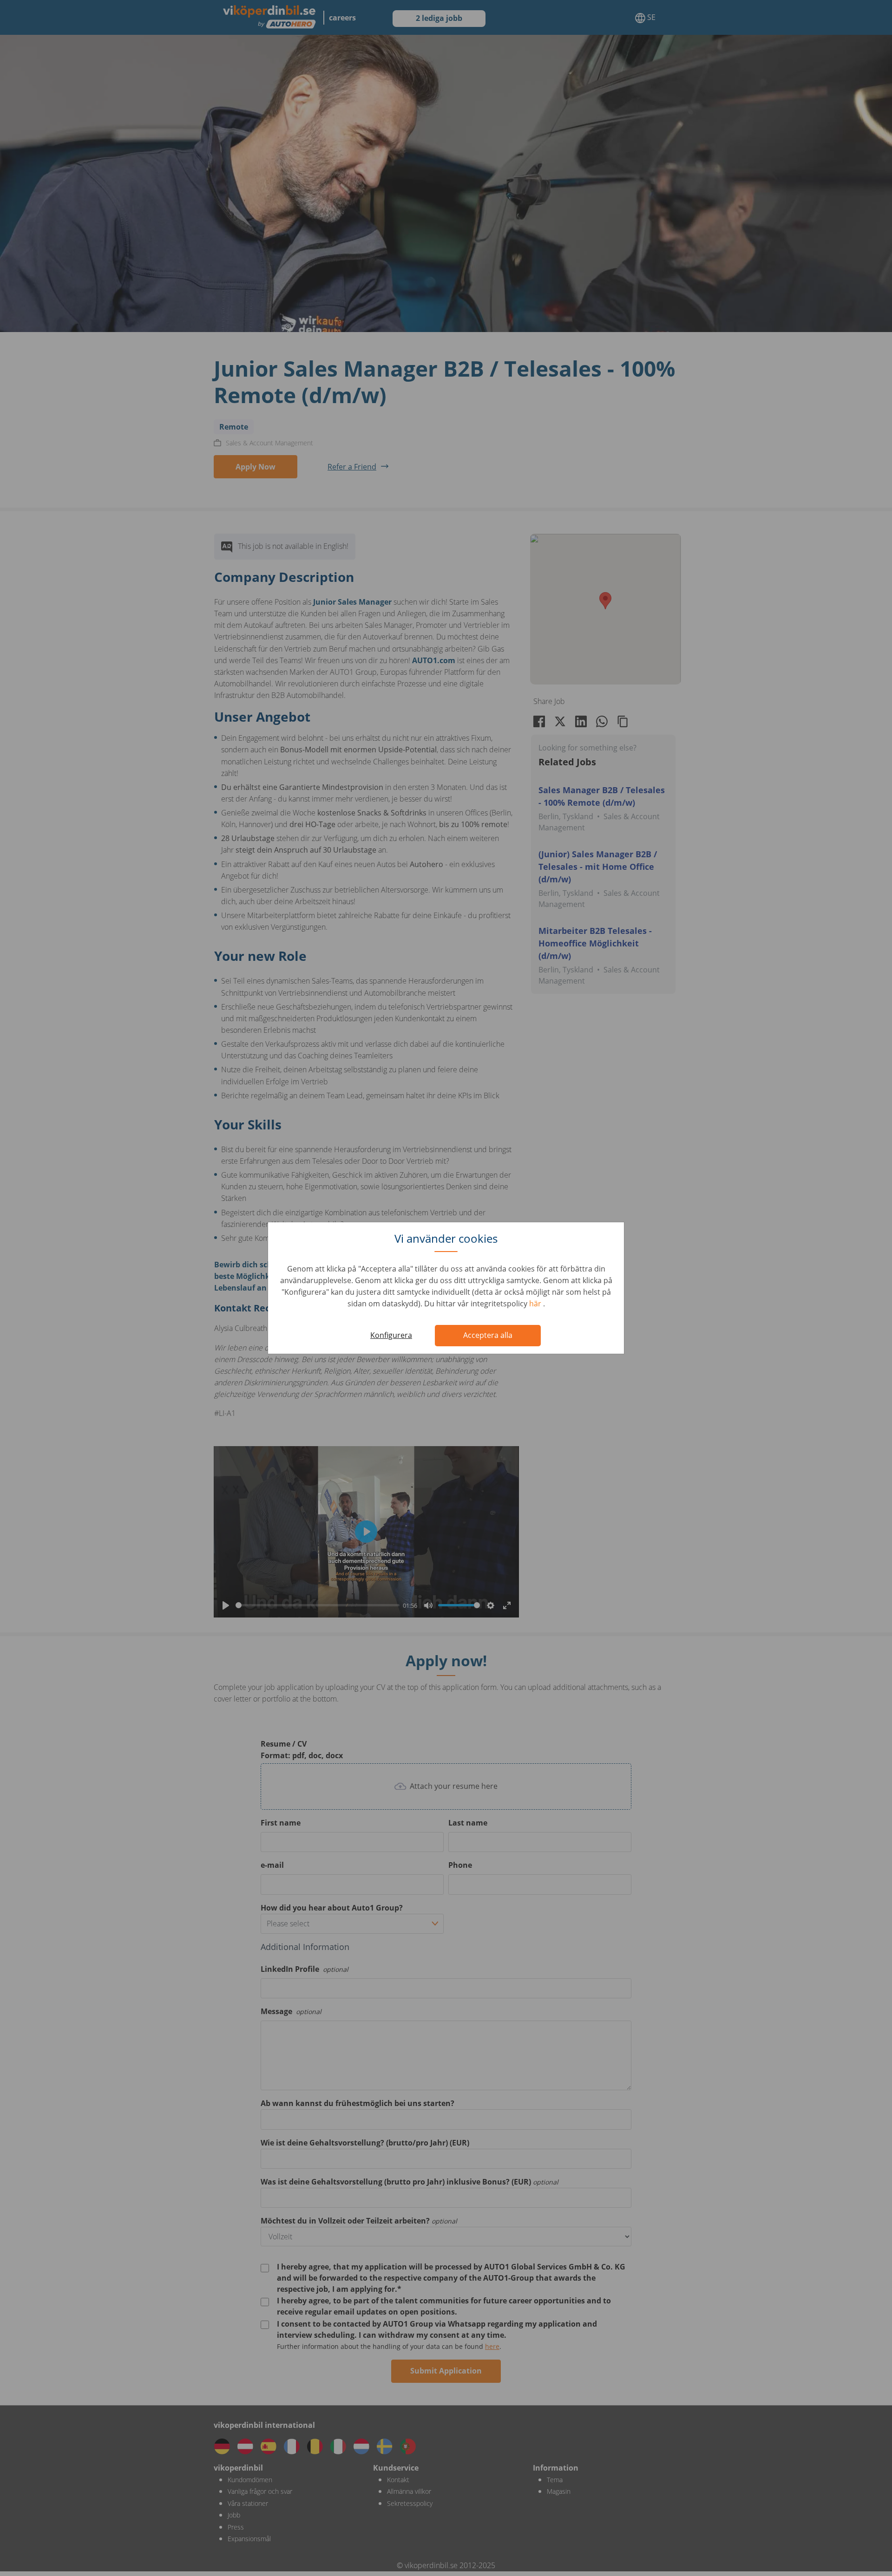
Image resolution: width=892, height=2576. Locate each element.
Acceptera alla (488, 1335)
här (536, 1304)
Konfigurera (391, 1335)
